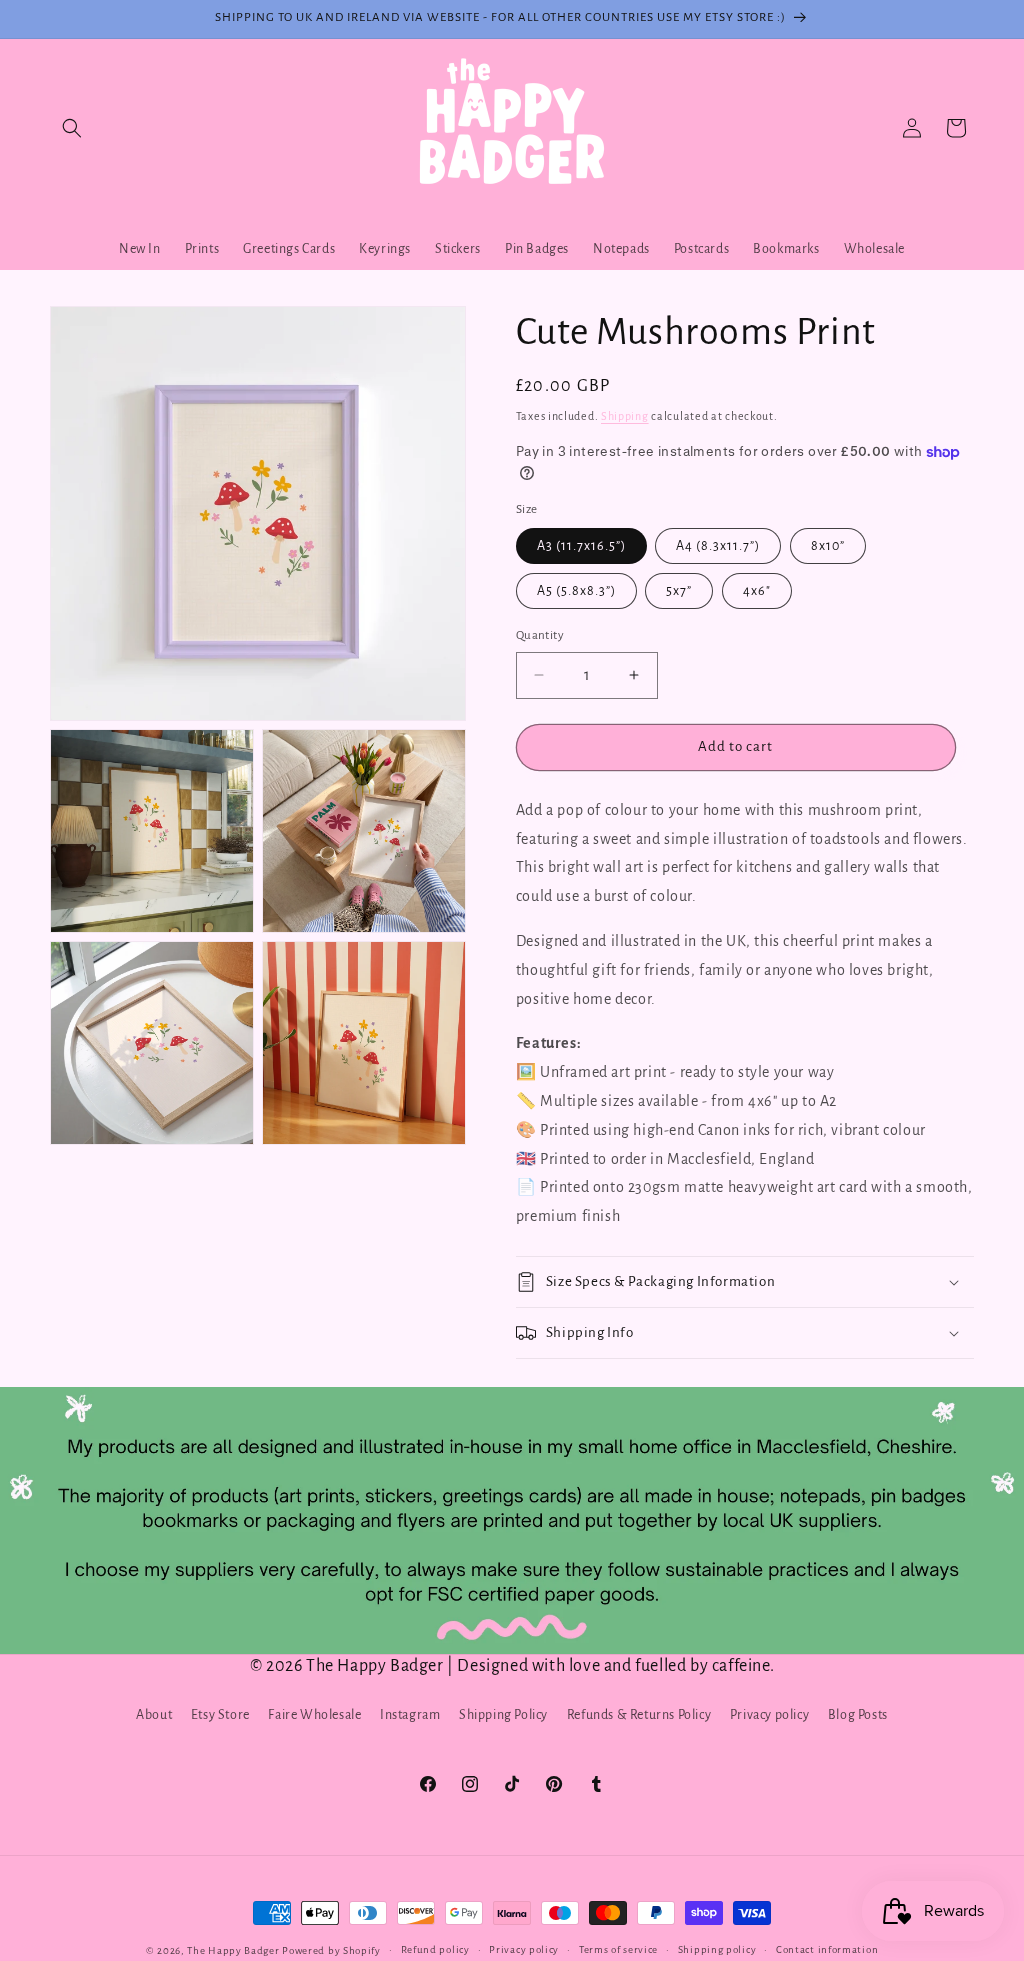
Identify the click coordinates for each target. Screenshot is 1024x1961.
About (154, 1715)
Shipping (625, 416)
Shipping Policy (503, 1715)
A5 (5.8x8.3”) (576, 591)
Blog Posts (858, 1715)
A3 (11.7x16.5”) (581, 546)
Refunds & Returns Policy (639, 1715)
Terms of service (618, 1949)
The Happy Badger (233, 1950)
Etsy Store (220, 1715)
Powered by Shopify (331, 1950)
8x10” (828, 546)
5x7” (679, 591)
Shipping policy (717, 1949)
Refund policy (435, 1949)
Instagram (410, 1715)
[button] (72, 128)
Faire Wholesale (314, 1715)
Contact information (827, 1949)
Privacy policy (769, 1715)
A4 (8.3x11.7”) (718, 546)
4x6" (757, 591)
